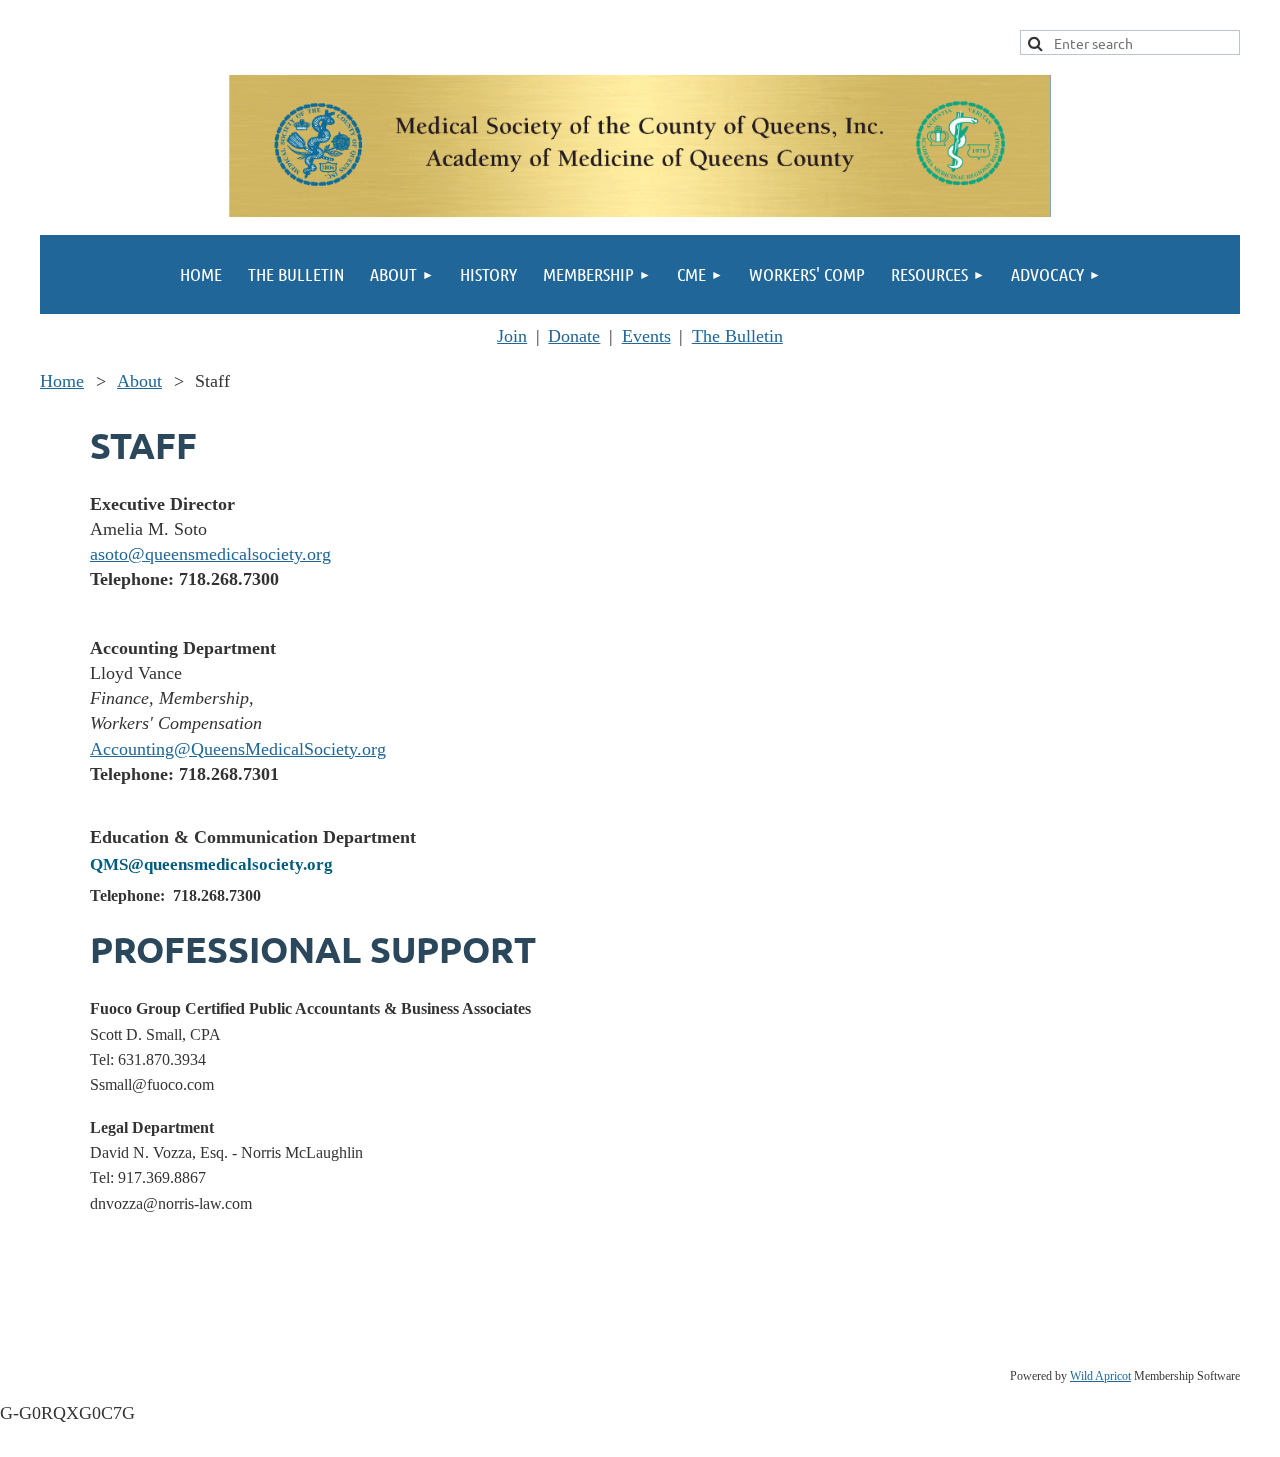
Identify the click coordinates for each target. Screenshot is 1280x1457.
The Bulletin (737, 336)
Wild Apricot (1100, 1376)
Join (512, 336)
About (139, 381)
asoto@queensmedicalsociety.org (210, 554)
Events (646, 336)
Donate (574, 336)
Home (62, 381)
